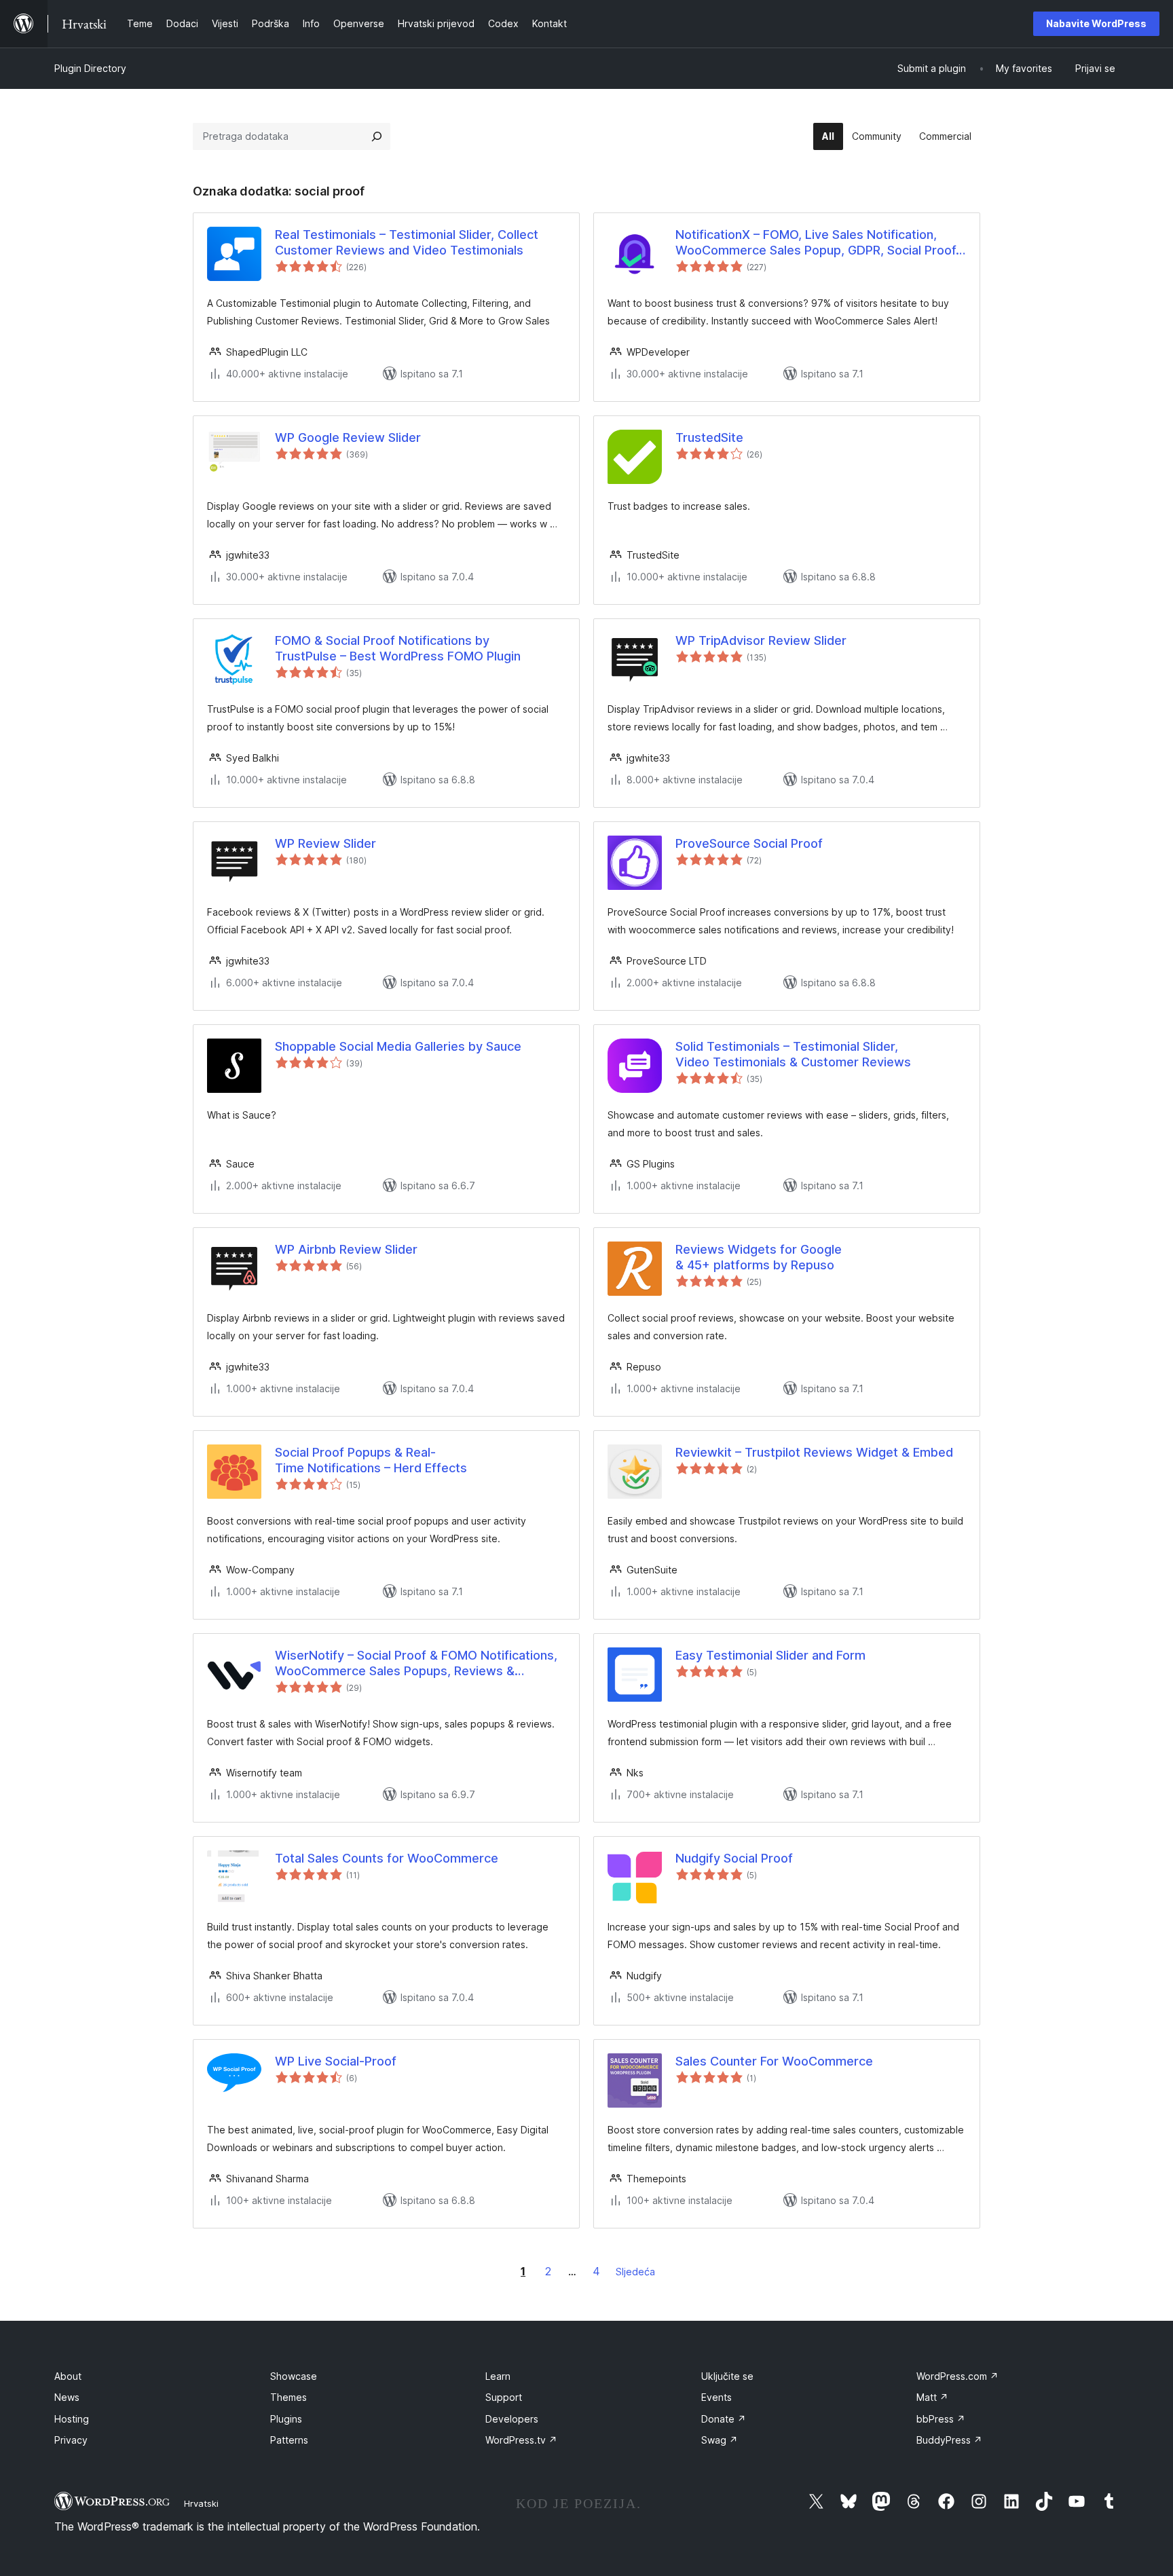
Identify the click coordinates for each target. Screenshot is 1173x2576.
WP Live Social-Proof (336, 2061)
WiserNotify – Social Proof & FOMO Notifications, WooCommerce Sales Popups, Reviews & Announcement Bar (416, 1664)
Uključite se (727, 2376)
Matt (932, 2397)
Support (504, 2397)
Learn (498, 2376)
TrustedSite (709, 437)
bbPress (941, 2419)
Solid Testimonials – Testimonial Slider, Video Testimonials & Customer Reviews (793, 1054)
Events (716, 2397)
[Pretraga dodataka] (377, 136)
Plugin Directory (90, 68)
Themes (288, 2397)
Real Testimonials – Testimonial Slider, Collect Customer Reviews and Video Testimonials (407, 242)
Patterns (289, 2440)
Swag (720, 2440)
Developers (512, 2419)
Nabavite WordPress (1096, 23)
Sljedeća (635, 2272)
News (67, 2397)
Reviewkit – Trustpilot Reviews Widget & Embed (814, 1452)
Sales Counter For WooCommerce (774, 2061)
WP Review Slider (325, 843)
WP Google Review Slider (348, 437)
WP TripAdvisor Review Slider (761, 640)
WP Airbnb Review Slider (346, 1249)
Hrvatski (201, 2503)
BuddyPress (949, 2440)
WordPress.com (957, 2376)
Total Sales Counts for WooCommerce (387, 1858)
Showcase (294, 2376)
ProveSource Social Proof (749, 843)
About (68, 2376)
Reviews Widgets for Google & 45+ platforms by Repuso (759, 1257)
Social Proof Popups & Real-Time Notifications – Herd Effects (371, 1460)
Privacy (71, 2440)
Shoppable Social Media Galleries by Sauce (398, 1046)
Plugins (286, 2419)
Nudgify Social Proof (734, 1858)
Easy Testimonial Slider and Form (770, 1655)
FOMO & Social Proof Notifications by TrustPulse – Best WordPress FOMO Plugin (398, 648)
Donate (724, 2419)
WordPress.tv (521, 2440)
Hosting (72, 2419)
